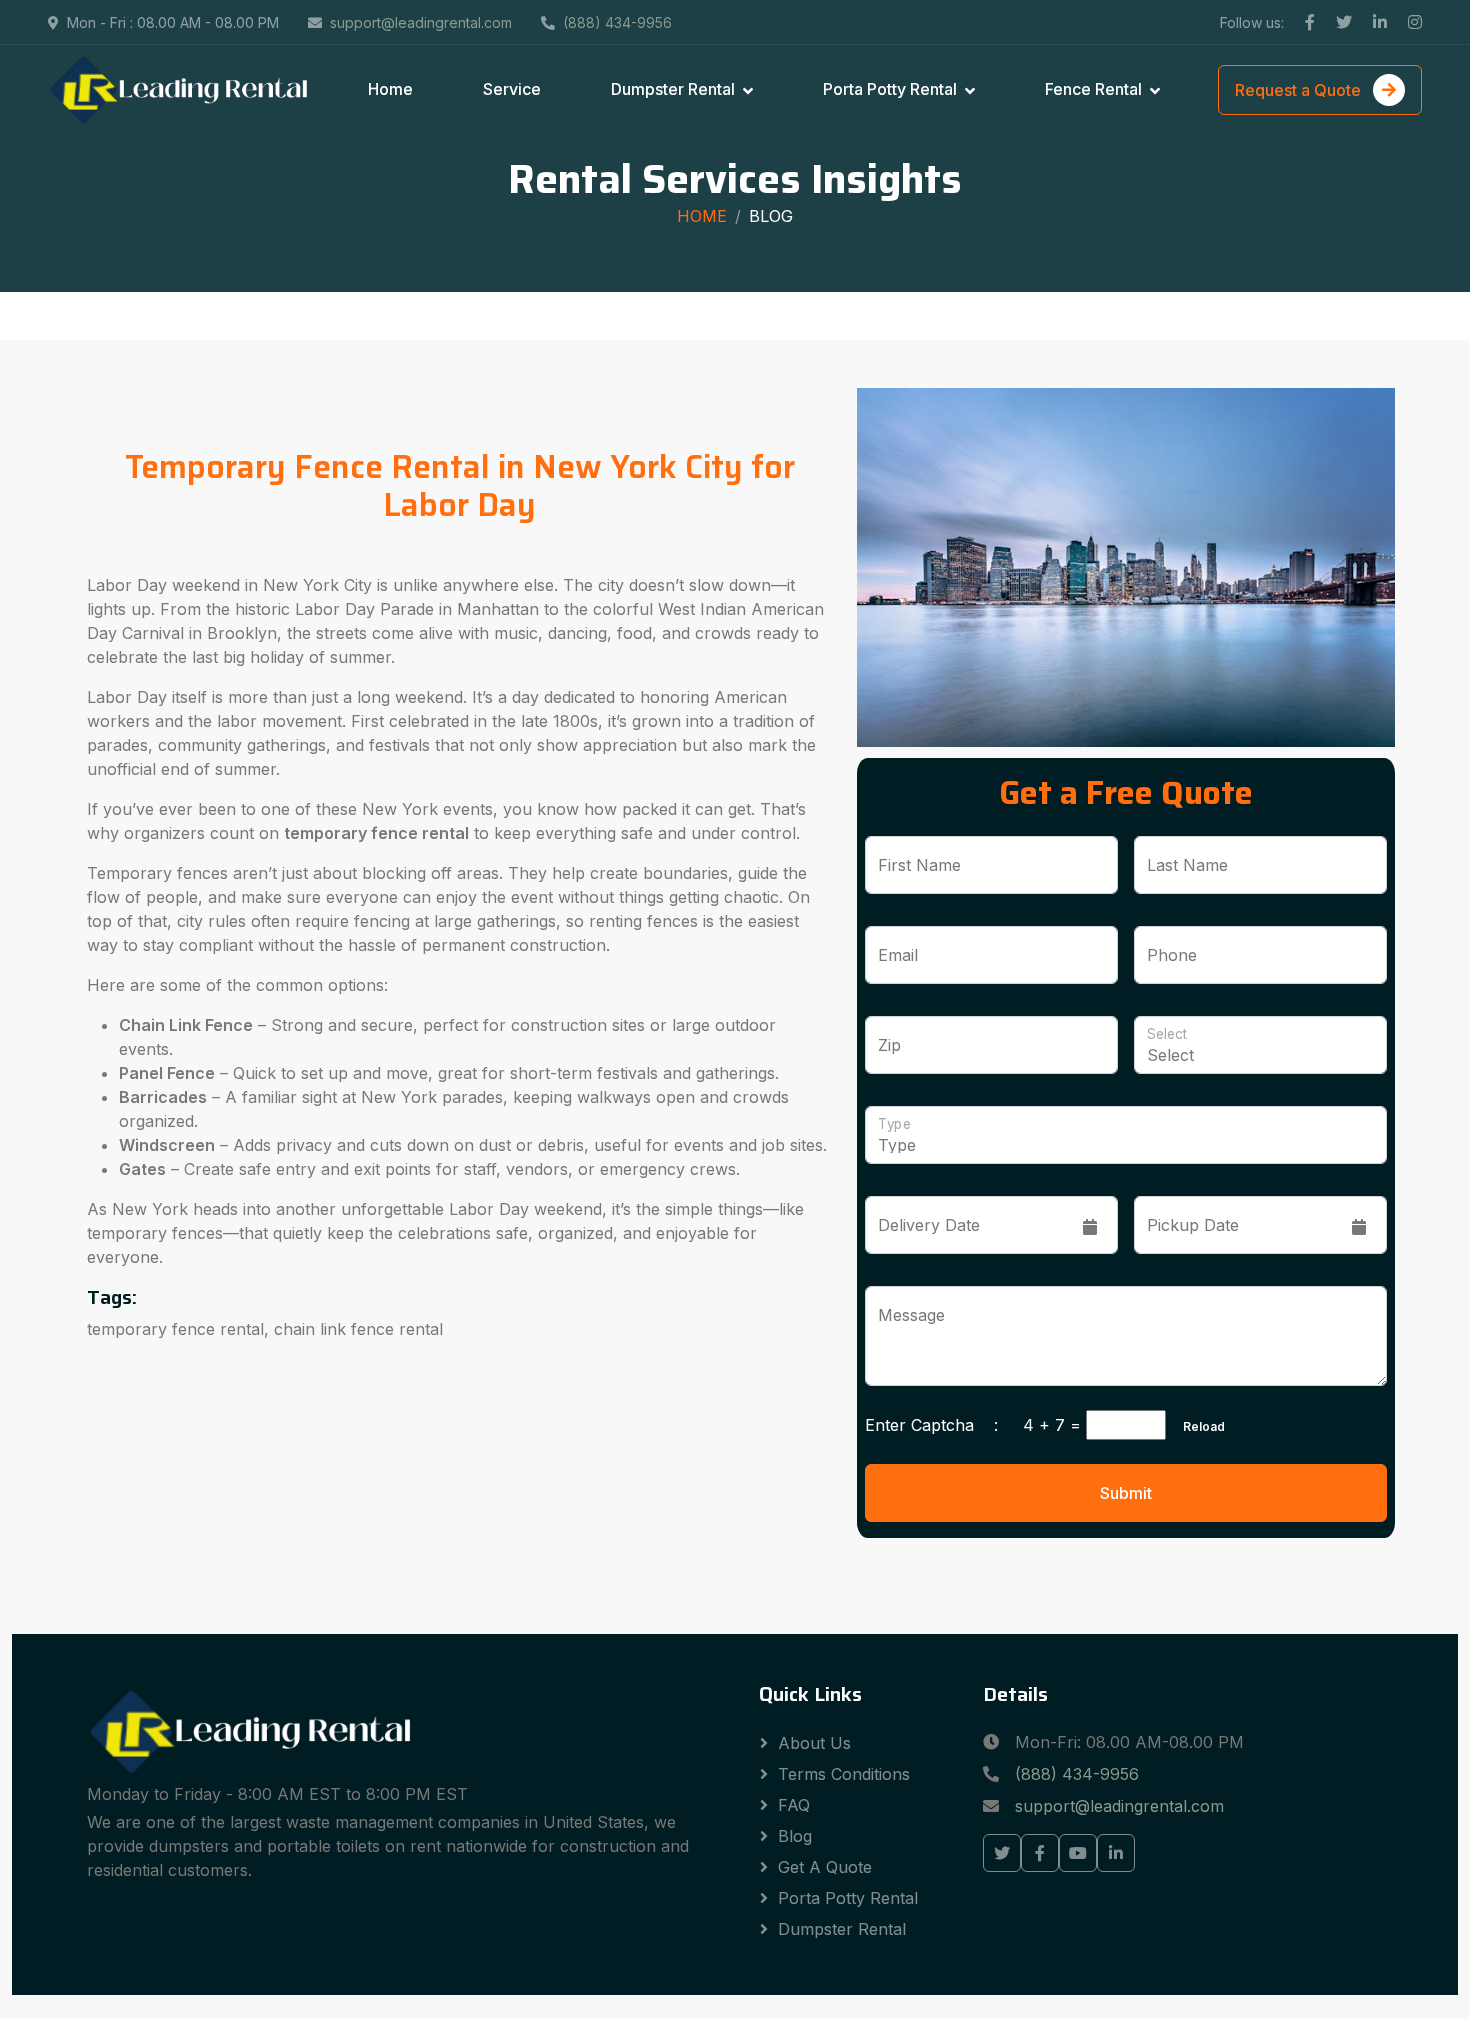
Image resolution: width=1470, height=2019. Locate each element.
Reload (1198, 1426)
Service (512, 89)
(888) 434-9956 (617, 22)
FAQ (794, 1805)
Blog (771, 216)
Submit (1126, 1493)
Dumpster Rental (673, 89)
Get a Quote (825, 1867)
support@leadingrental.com (421, 22)
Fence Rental (1093, 89)
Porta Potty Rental (890, 89)
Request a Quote (1300, 90)
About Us (814, 1743)
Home (390, 89)
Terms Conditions (844, 1774)
